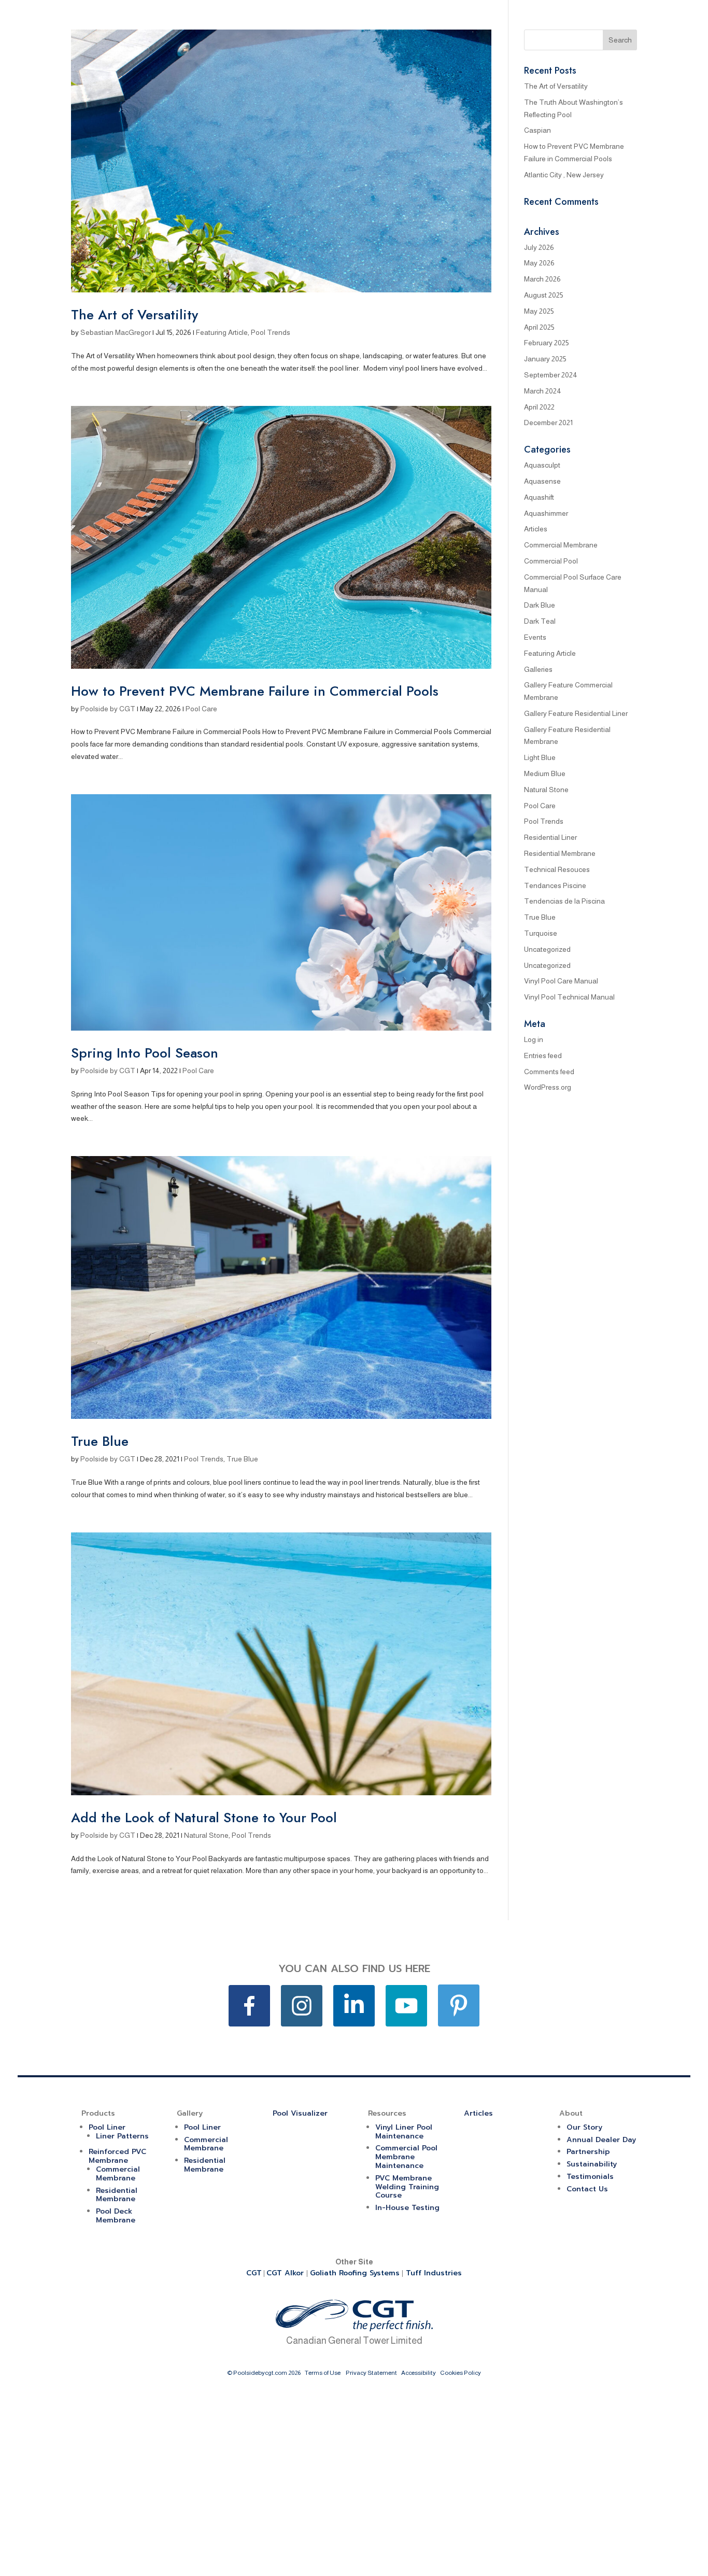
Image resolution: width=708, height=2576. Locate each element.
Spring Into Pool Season (145, 1053)
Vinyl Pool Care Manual (561, 981)
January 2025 (545, 359)
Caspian (537, 130)
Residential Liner (550, 837)
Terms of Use (323, 2373)
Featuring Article (222, 332)
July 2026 (539, 247)
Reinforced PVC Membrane (117, 2156)
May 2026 (539, 263)
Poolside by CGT (108, 709)
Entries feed (543, 1055)
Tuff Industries (434, 2273)
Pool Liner (107, 2127)
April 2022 (539, 407)
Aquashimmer (546, 513)
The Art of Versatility (134, 315)
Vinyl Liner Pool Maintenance (404, 2132)
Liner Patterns (122, 2136)
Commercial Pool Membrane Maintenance (406, 2157)
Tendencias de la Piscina (564, 901)
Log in (534, 1039)
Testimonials (590, 2177)
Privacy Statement (371, 2373)
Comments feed (549, 1072)
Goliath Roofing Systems (355, 2273)
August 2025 (544, 295)
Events (535, 637)
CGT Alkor (286, 2273)
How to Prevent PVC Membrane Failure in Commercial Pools (255, 691)
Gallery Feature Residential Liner (576, 713)
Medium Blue (545, 773)
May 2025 (539, 311)
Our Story (584, 2127)
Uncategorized (547, 949)
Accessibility (419, 2373)
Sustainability (592, 2164)
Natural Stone (206, 1835)
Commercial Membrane (561, 545)
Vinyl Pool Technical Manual (569, 997)
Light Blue (540, 757)
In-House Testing (407, 2208)
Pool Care (201, 709)
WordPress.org (548, 1087)
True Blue (100, 1441)
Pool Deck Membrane (116, 2216)
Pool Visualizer (300, 2113)
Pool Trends (271, 332)
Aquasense (542, 481)
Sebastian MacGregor (116, 332)
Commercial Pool (551, 561)
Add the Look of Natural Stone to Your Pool (204, 1818)
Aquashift (539, 497)
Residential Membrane (560, 853)
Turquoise (541, 933)
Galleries (538, 669)
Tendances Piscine (555, 885)
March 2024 (543, 391)
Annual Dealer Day (601, 2140)
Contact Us (587, 2189)
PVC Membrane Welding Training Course (407, 2187)
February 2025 (547, 343)
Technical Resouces (557, 869)
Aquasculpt (542, 465)
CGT (254, 2273)
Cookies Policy (461, 2373)
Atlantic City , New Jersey (564, 175)
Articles (536, 529)
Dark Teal (540, 621)
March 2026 (542, 279)
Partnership (588, 2152)
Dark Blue (540, 605)
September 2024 (551, 375)
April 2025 (539, 327)
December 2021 (548, 423)
